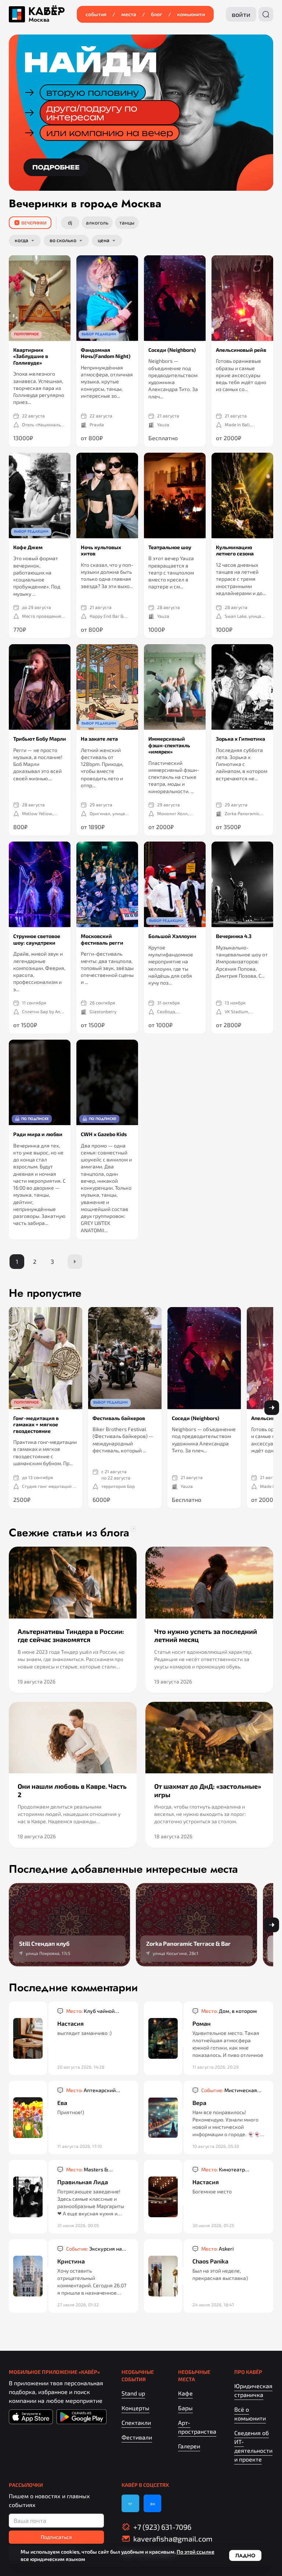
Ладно (245, 2555)
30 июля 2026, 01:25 (213, 2225)
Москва (39, 20)
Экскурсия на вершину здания (94, 2249)
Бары (185, 2408)
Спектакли (136, 2422)
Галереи (189, 2446)
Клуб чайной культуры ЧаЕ (90, 2011)
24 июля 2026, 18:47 (213, 2305)
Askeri (218, 2249)
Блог (157, 14)
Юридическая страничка (253, 2390)
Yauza (163, 424)
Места (129, 14)
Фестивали (137, 2437)
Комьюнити (191, 14)
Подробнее (56, 167)
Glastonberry (103, 1011)
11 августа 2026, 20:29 (216, 2067)
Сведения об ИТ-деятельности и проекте (253, 2446)
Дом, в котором (229, 2011)
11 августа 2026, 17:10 (79, 2146)
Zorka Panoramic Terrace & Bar (242, 813)
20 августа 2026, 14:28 (81, 2067)
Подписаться (56, 2537)
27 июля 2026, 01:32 (78, 2305)
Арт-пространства (197, 2427)
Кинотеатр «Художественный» (225, 2170)
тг (130, 2503)
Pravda (97, 424)
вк (153, 2503)
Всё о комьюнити (250, 2414)
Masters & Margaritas (87, 2170)
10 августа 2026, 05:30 (216, 2146)
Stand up (133, 2393)
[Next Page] (75, 1262)
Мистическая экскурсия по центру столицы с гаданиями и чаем (229, 2090)
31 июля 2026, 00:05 (78, 2225)
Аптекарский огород (91, 2090)
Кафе (185, 2393)
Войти (241, 14)
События (96, 14)
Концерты (135, 2408)
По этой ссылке (196, 2552)
